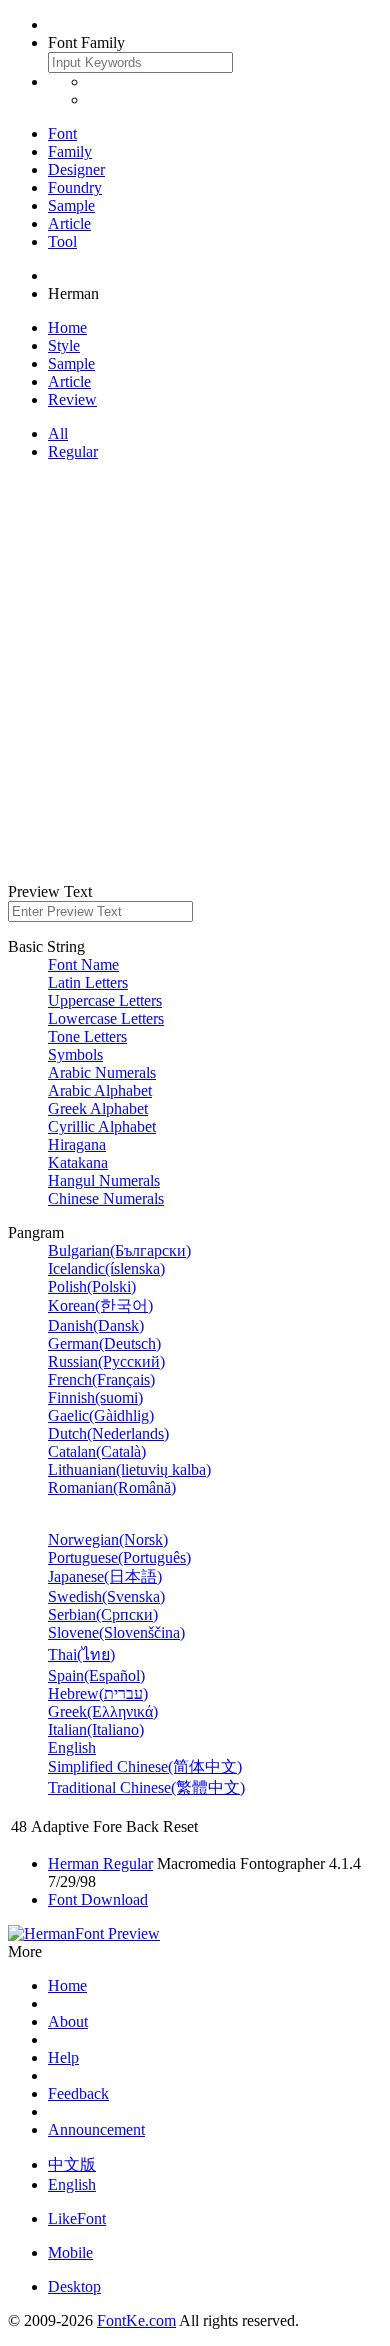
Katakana (78, 1162)
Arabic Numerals (102, 1072)
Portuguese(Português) (119, 1557)
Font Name (83, 964)
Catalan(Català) (97, 1451)
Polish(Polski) (92, 1286)
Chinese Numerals (106, 1198)
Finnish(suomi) (95, 1397)
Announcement (96, 2129)
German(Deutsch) (104, 1343)
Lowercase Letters (106, 1018)
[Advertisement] (195, 672)
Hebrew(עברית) (98, 1693)
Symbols (75, 1054)
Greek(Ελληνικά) (103, 1711)
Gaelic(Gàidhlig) (101, 1415)
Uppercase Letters (105, 1000)
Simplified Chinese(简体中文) (145, 1766)
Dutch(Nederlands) (108, 1433)
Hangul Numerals (104, 1180)
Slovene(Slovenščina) (116, 1632)
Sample (71, 205)
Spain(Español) (96, 1675)
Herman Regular (100, 1863)
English (72, 1747)
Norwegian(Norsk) (108, 1539)
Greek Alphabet (98, 1108)
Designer (76, 169)
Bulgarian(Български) (119, 1250)
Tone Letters (87, 1036)
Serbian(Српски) (103, 1614)
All (58, 433)
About (68, 2021)
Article (69, 223)
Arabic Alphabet (100, 1090)
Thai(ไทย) (81, 1654)
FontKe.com (136, 2320)
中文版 (72, 2164)
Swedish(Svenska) (106, 1596)
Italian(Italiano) (96, 1729)
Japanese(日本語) (105, 1576)
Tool (62, 241)
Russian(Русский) (106, 1361)
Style (64, 345)
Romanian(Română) (112, 1487)
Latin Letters (88, 982)
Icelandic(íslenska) (106, 1268)
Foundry (75, 187)
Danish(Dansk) (96, 1325)
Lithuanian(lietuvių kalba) (129, 1469)
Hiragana (77, 1144)
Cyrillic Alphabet (102, 1126)
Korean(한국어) (100, 1305)
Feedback (78, 2093)
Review (72, 399)
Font (62, 133)
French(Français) (101, 1379)
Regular (73, 451)
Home (67, 327)
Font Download (98, 1899)
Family (70, 151)
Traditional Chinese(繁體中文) (146, 1787)
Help (63, 2057)
